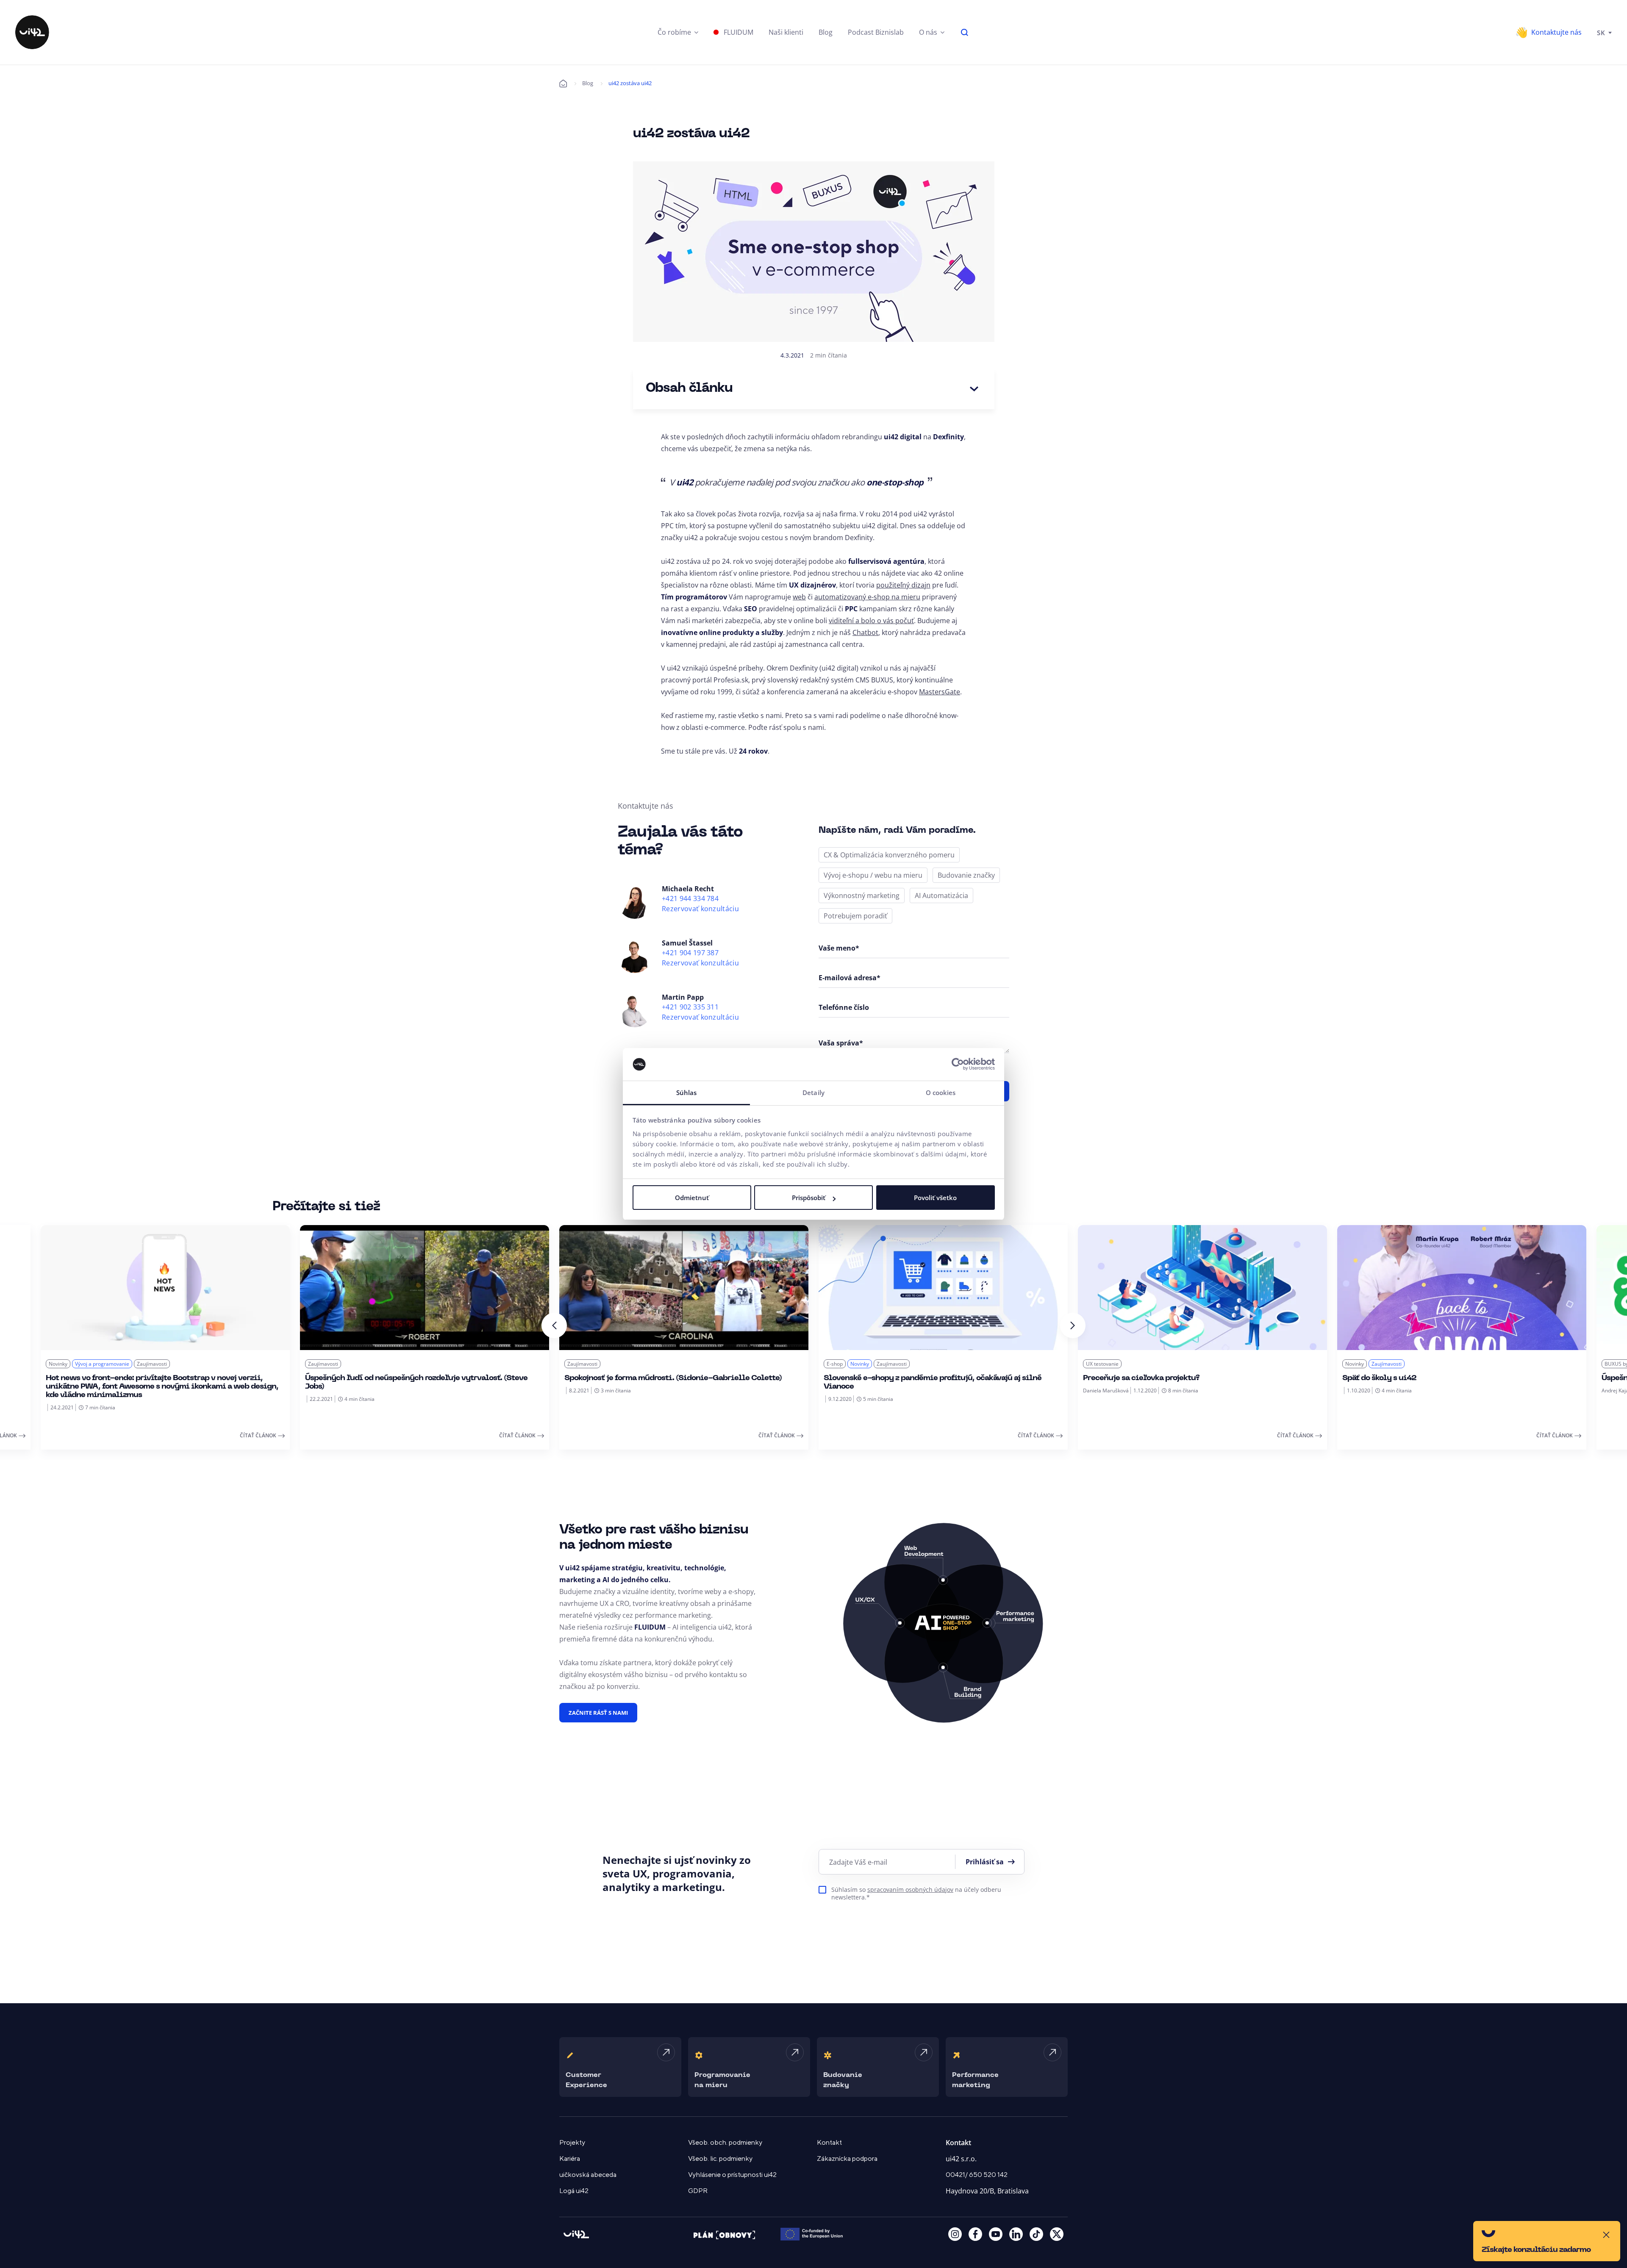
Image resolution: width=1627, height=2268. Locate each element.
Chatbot (865, 632)
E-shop (835, 1364)
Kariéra (570, 2159)
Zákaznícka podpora (847, 2159)
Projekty (572, 2143)
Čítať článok (258, 1435)
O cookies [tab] (941, 1092)
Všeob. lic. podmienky (720, 2159)
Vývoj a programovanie (102, 1364)
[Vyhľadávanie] (965, 32)
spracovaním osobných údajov (910, 1890)
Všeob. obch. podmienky (725, 2143)
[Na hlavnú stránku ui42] (32, 32)
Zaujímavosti (152, 1364)
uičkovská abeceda (588, 2175)
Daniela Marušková (1106, 1390)
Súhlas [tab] (687, 1092)
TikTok (1036, 2234)
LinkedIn (1016, 2234)
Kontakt (829, 2143)
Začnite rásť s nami (598, 1713)
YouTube (996, 2234)
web (799, 597)
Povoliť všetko (935, 1198)
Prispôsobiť (809, 1198)
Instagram (955, 2234)
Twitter (1057, 2234)
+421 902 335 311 (690, 1007)
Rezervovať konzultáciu (700, 909)
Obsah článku (689, 389)
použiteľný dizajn (903, 585)
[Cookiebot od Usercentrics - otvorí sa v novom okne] (958, 1065)
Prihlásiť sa (985, 1862)
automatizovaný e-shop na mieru (867, 597)
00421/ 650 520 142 (977, 2175)
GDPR (698, 2191)
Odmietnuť (692, 1198)
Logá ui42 (574, 2191)
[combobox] (1604, 32)
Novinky (58, 1364)
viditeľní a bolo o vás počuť (871, 621)
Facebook (975, 2234)
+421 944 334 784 (690, 899)
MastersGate (940, 692)
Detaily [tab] (813, 1092)
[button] (678, 32)
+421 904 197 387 (690, 953)
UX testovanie (1102, 1364)
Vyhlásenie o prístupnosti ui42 (732, 2175)
